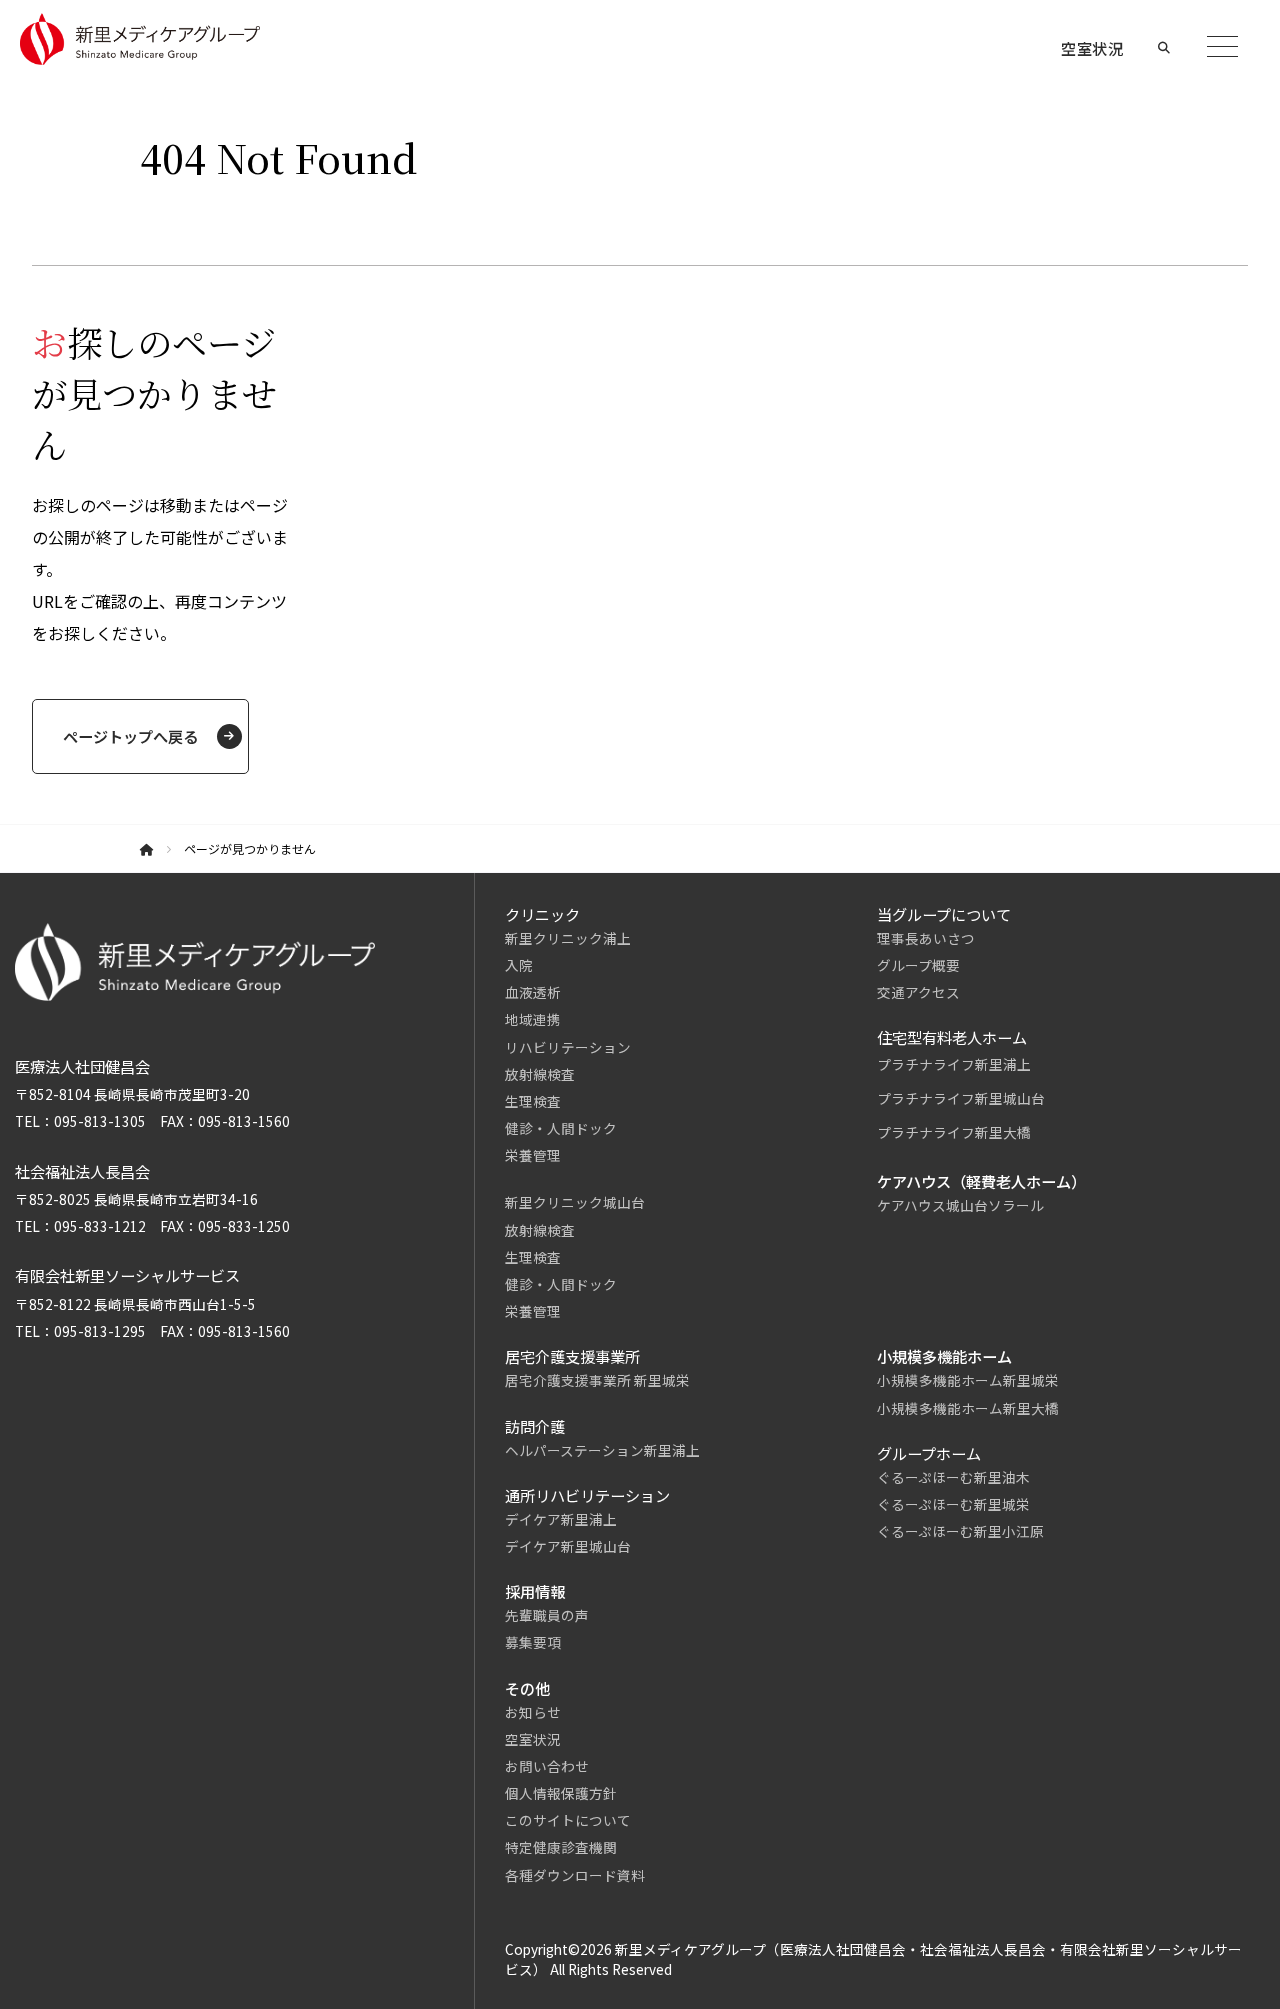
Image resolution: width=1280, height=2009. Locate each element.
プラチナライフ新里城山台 (961, 1098)
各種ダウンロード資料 (575, 1875)
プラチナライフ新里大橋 (954, 1132)
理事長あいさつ (926, 938)
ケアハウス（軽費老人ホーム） (981, 1181)
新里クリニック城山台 (575, 1202)
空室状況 (533, 1739)
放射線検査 (540, 1074)
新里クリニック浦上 (568, 938)
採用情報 (535, 1591)
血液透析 (533, 992)
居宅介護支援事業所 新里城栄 (597, 1380)
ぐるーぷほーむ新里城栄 (953, 1504)
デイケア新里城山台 (568, 1546)
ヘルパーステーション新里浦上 (602, 1450)
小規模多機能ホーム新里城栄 (968, 1380)
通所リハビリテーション (587, 1495)
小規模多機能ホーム (944, 1356)
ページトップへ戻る (130, 736)
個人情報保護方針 (561, 1793)
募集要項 (533, 1642)
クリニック (542, 914)
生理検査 (533, 1101)
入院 (519, 965)
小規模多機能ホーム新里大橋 (968, 1408)
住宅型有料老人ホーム (952, 1037)
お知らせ (533, 1712)
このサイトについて (568, 1820)
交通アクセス (918, 992)
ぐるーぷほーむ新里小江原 (960, 1531)
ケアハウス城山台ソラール (960, 1205)
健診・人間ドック (561, 1128)
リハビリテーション (568, 1047)
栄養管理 (533, 1155)
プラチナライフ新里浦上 (954, 1064)
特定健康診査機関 (561, 1847)
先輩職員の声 (547, 1615)
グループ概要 (918, 965)
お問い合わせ (547, 1766)
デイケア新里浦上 (561, 1519)
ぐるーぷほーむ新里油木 (953, 1477)
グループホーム (929, 1453)
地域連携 (533, 1019)
